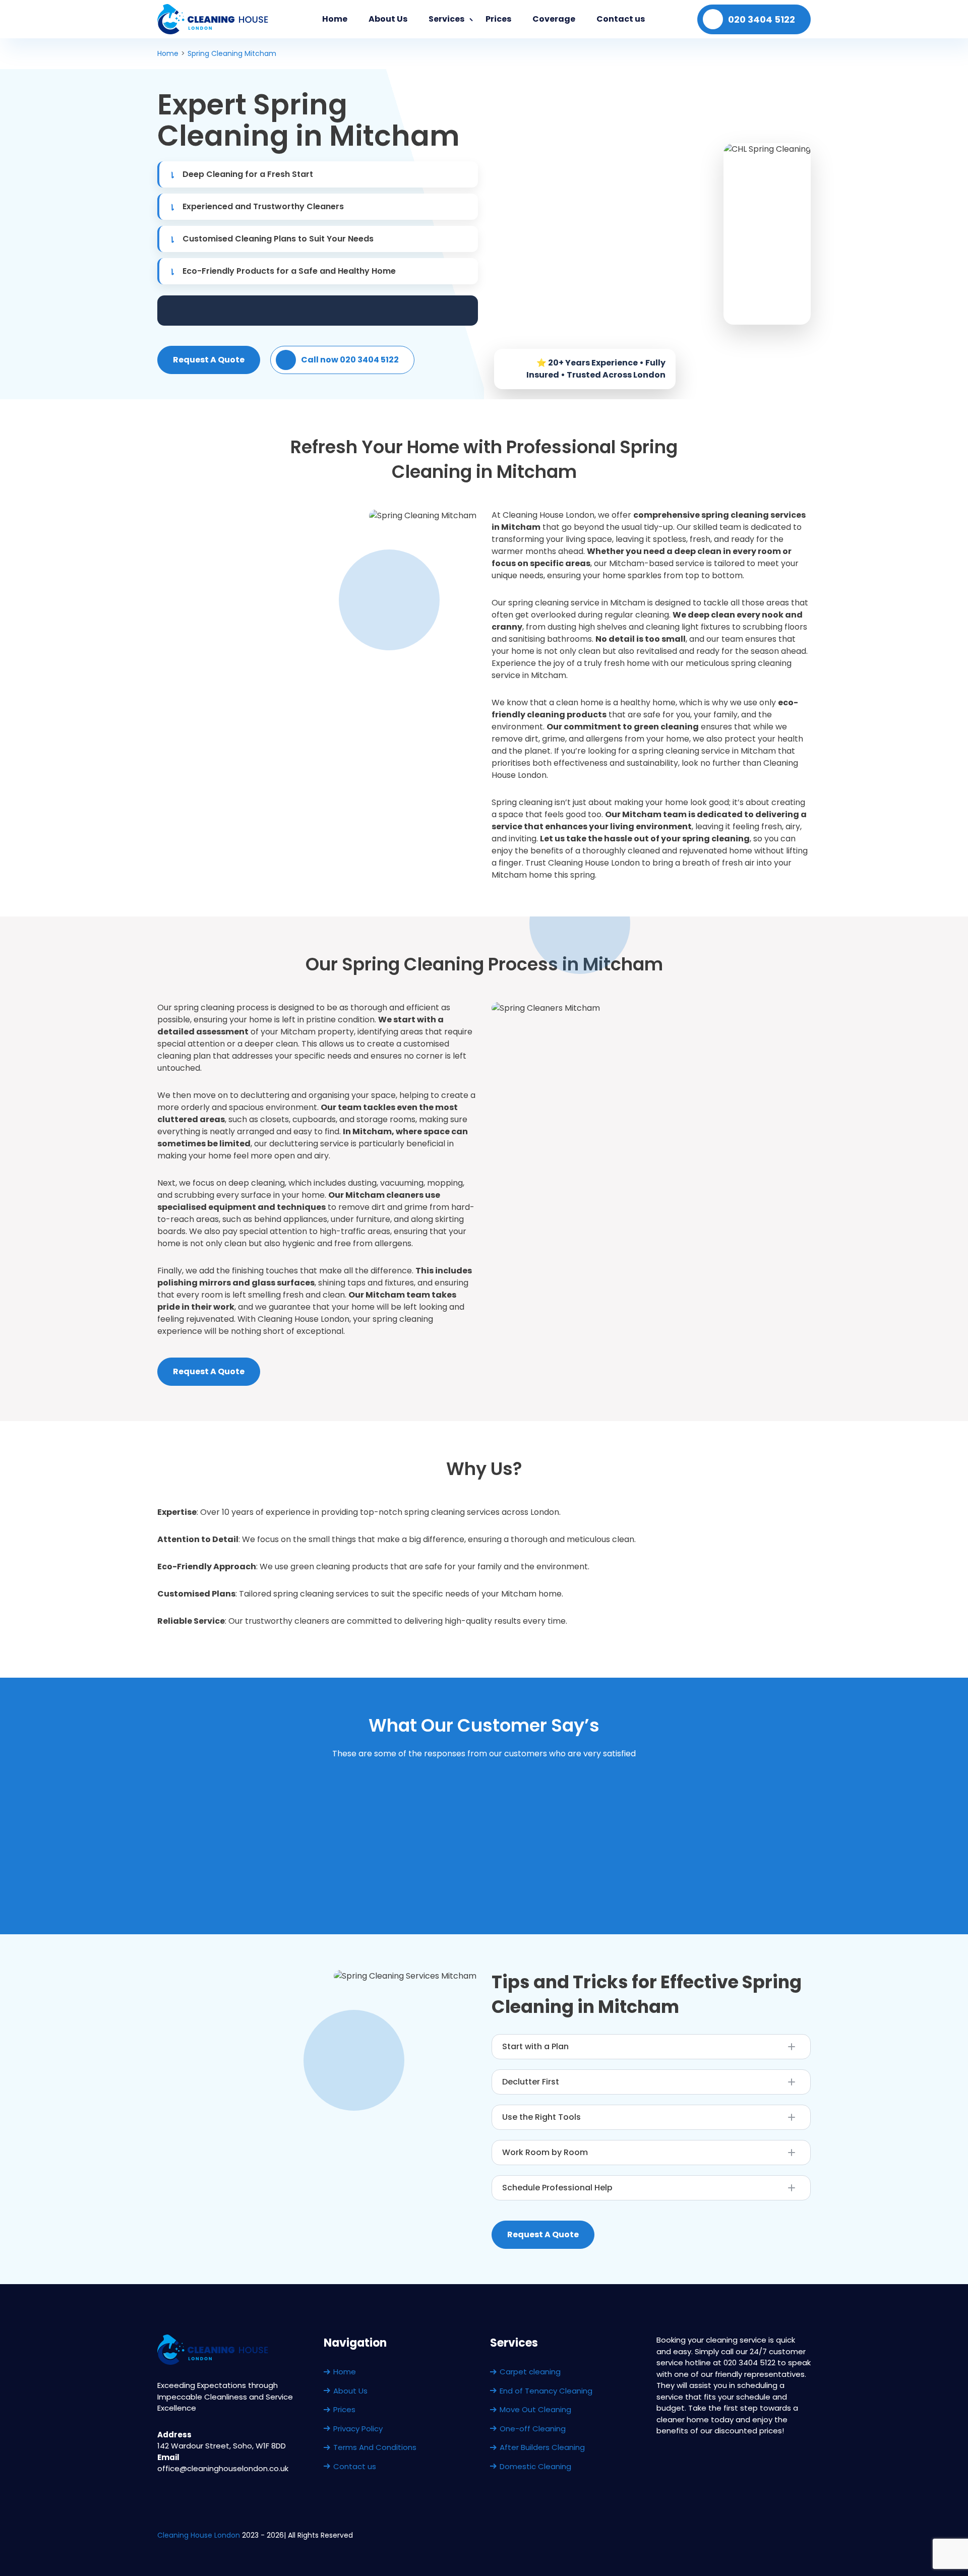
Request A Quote (209, 360)
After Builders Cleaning (542, 2447)
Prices (498, 19)
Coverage (554, 19)
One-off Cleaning (533, 2429)
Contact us (621, 19)
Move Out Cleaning (535, 2409)
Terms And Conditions (375, 2447)
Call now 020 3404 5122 (350, 360)
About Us (388, 19)
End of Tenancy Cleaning (546, 2391)
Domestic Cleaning (535, 2466)
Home (335, 19)
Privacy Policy (358, 2429)
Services (446, 19)
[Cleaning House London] (214, 19)
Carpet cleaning (530, 2372)
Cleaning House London (199, 2535)
